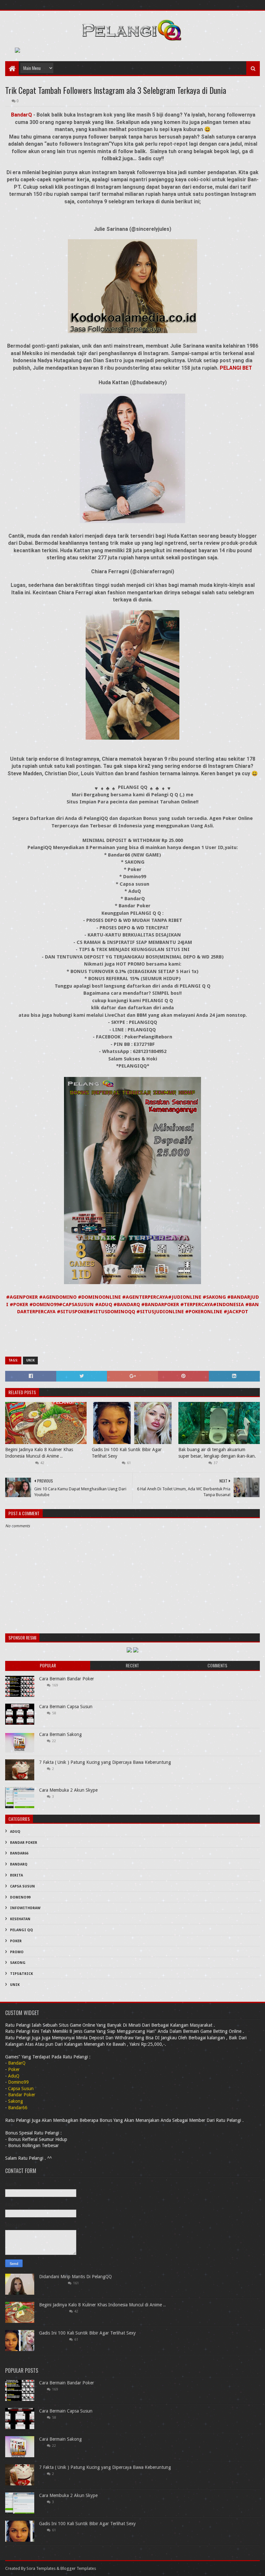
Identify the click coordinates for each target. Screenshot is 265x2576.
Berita (16, 1875)
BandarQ (22, 115)
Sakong (18, 1963)
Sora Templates (41, 2568)
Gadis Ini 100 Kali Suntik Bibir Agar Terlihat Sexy (127, 1453)
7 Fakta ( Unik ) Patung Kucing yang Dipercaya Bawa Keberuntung (105, 1762)
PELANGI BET (235, 368)
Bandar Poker (24, 1843)
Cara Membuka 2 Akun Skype (68, 1790)
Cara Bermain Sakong (60, 1734)
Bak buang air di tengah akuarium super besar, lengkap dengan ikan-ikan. (217, 1453)
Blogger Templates (78, 2568)
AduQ (15, 1832)
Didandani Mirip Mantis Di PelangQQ (75, 2277)
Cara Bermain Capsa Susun (66, 1707)
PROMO (17, 1952)
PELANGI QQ (21, 1930)
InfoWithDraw (25, 1908)
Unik (30, 1360)
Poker (16, 1941)
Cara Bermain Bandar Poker (67, 1679)
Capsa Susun (22, 1886)
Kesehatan (20, 1919)
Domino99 (20, 1897)
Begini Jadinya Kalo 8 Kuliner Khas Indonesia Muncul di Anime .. (39, 1453)
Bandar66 (19, 1853)
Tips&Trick (21, 1974)
